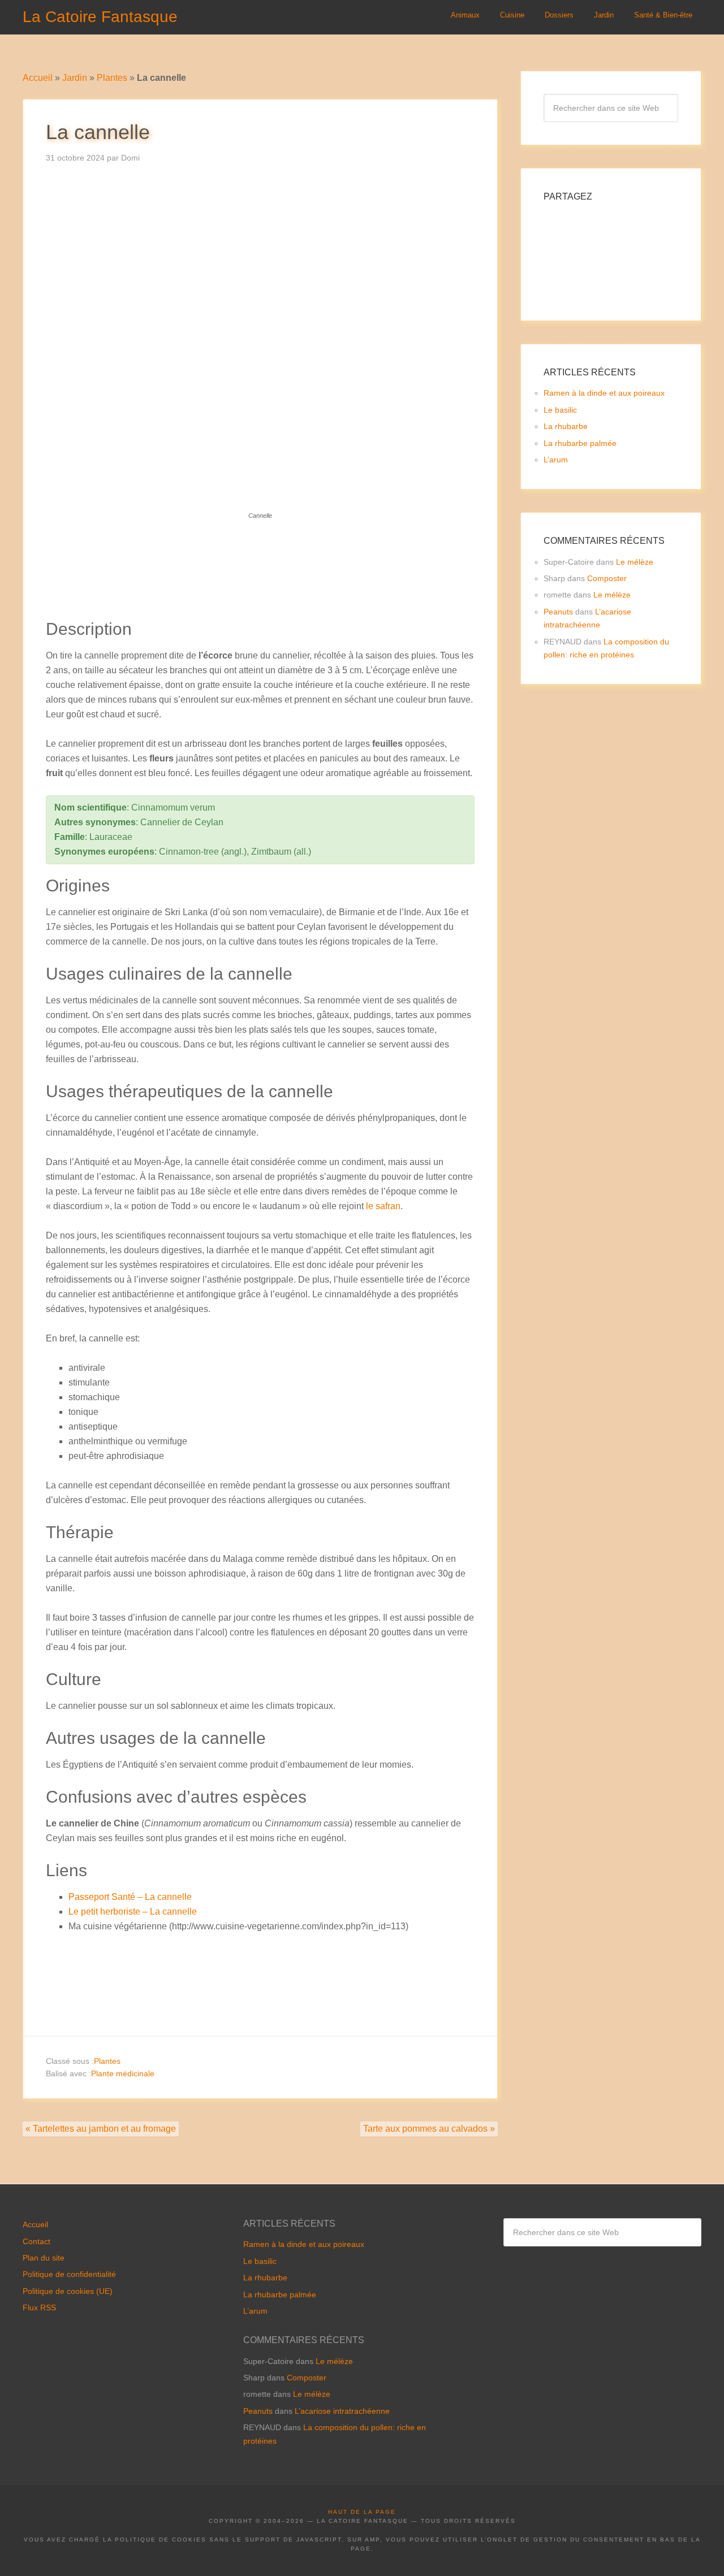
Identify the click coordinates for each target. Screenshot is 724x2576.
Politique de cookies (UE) (68, 2291)
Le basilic (560, 410)
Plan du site (44, 2258)
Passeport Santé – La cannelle (130, 1897)
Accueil (38, 78)
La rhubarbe (566, 426)
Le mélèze (635, 562)
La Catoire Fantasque (100, 17)
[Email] (272, 611)
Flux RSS (39, 2307)
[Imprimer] (296, 611)
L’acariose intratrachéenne (342, 2411)
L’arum (556, 460)
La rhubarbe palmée (580, 443)
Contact (36, 2241)
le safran (383, 1206)
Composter (607, 578)
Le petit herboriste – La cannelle (133, 1912)
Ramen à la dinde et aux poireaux (604, 393)
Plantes (112, 78)
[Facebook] (225, 611)
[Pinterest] (248, 611)
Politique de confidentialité (69, 2274)
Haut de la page (362, 2512)
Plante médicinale (123, 2073)
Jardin (75, 78)
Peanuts (558, 612)
